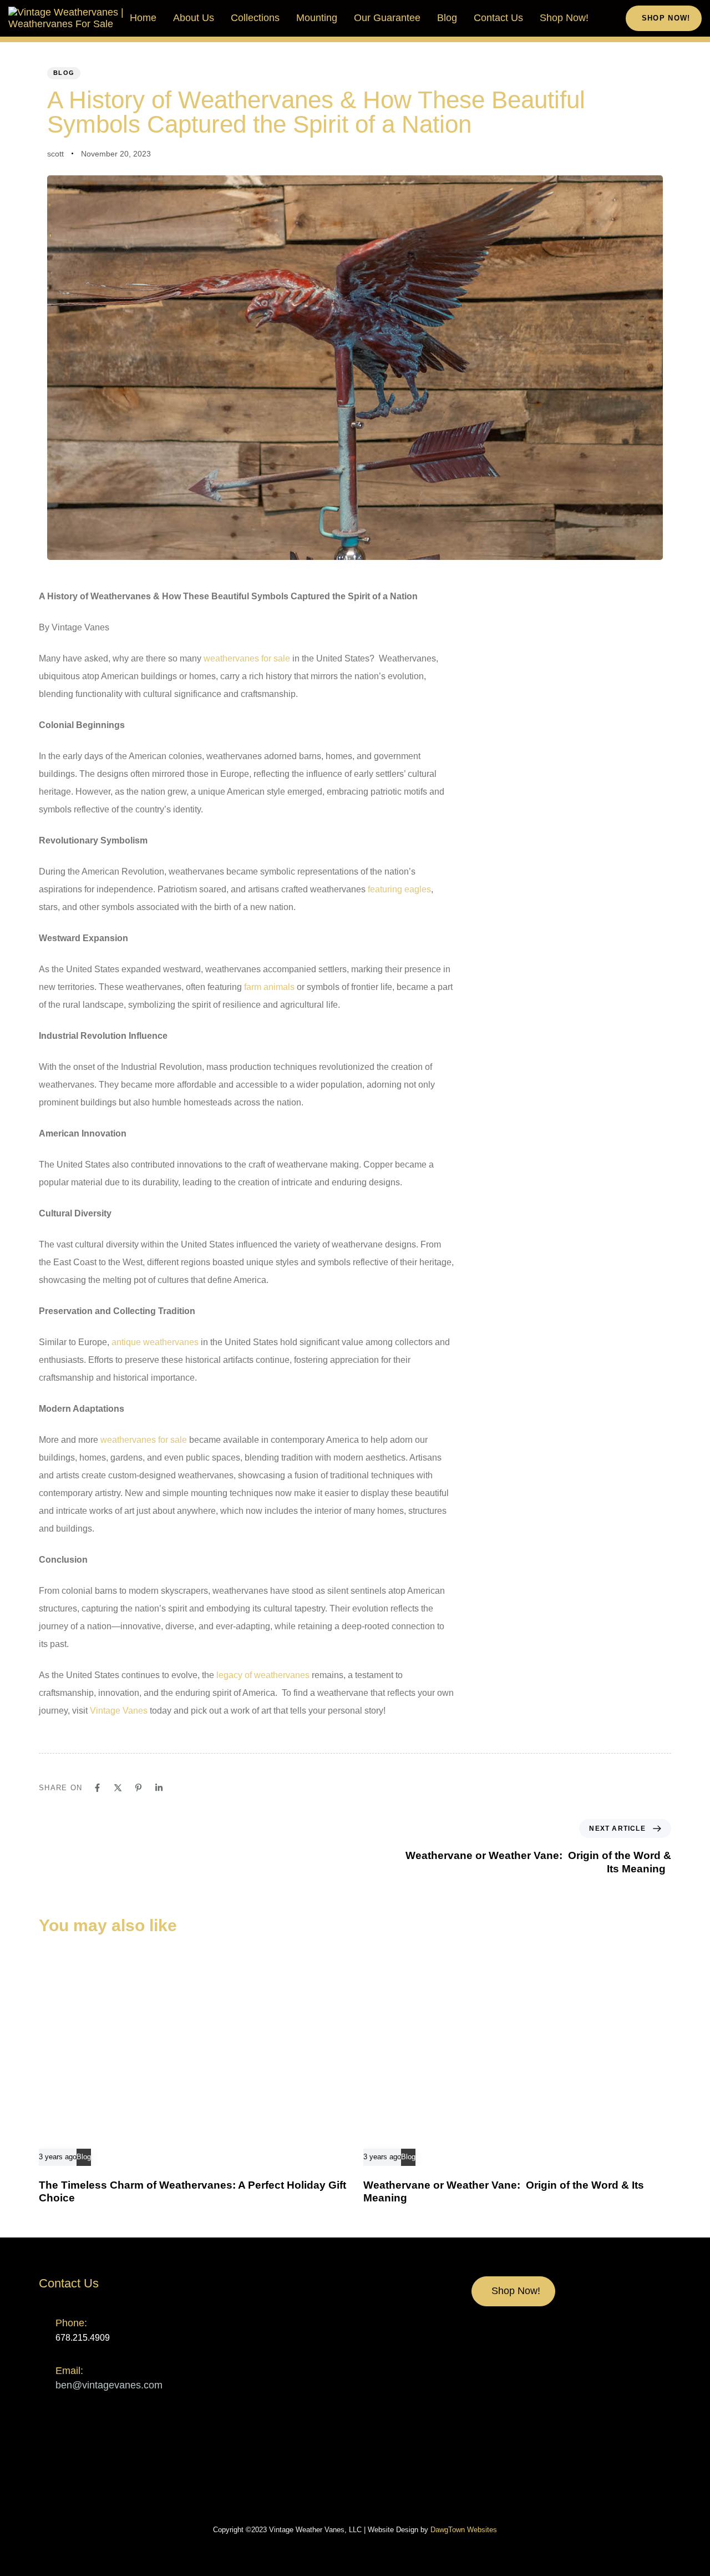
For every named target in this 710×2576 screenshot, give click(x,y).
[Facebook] (97, 1788)
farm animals (269, 987)
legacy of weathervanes (263, 1675)
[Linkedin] (159, 1788)
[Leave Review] (326, 2481)
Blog (447, 18)
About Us (194, 18)
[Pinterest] (138, 1788)
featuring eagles (399, 889)
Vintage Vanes (119, 1711)
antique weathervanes (155, 1342)
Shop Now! (564, 18)
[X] (118, 1788)
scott (55, 154)
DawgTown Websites (464, 2530)
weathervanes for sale (247, 658)
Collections (255, 18)
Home (143, 18)
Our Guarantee (387, 18)
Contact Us (498, 18)
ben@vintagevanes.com (109, 2385)
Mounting (317, 18)
